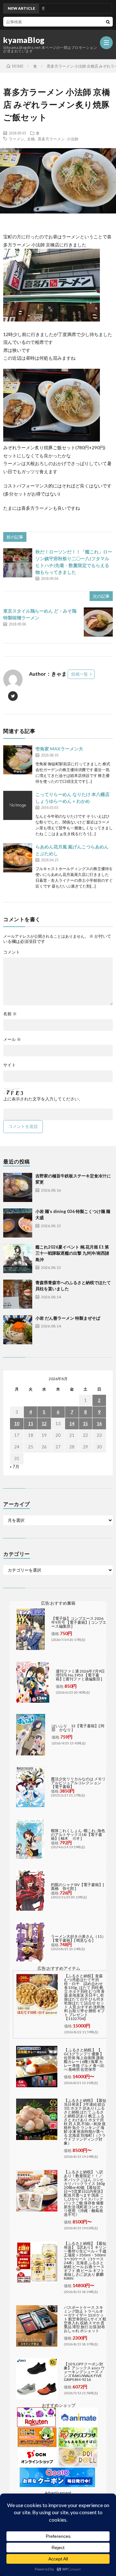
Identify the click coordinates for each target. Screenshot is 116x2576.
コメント (12, 952)
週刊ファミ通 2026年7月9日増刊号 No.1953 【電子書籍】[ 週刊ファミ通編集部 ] (80, 1675)
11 (31, 1424)
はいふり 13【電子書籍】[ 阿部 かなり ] (78, 1728)
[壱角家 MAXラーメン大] (18, 760)
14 (72, 1424)
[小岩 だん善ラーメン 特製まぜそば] (18, 1330)
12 (44, 1424)
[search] (108, 22)
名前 (10, 1014)
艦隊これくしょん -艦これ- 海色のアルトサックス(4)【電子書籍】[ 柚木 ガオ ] (78, 1834)
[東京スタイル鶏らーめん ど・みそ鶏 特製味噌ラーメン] (98, 622)
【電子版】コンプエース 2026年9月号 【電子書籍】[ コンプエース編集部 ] (79, 1622)
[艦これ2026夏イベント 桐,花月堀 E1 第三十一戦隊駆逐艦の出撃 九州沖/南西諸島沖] (18, 1259)
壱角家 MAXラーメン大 (59, 749)
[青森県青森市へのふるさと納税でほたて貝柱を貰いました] (18, 1294)
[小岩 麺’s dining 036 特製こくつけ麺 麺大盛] (18, 1223)
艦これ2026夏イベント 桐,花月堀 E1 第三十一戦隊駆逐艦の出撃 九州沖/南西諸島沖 (72, 1253)
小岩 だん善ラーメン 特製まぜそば (68, 1318)
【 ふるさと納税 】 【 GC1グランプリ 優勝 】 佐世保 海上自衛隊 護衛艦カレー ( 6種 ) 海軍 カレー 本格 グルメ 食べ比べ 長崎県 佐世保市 (84, 2060)
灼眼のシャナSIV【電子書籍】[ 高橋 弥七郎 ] (77, 1887)
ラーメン (16, 139)
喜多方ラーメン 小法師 (58, 139)
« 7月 (15, 1467)
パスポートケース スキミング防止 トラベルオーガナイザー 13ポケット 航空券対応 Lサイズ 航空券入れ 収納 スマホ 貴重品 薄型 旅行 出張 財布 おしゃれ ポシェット (85, 2319)
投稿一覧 (80, 674)
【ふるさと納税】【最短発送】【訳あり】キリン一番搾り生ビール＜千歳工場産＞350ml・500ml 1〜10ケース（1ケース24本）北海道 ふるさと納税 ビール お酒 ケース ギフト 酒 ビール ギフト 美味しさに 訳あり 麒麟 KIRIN (85, 2261)
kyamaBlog (24, 40)
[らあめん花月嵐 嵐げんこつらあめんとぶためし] (18, 858)
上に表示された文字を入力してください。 (43, 1099)
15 (85, 1424)
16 (99, 1424)
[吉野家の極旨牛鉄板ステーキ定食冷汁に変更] (18, 1187)
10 (17, 1424)
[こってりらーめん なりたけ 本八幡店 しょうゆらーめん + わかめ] (18, 805)
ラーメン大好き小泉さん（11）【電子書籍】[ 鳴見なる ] (78, 1938)
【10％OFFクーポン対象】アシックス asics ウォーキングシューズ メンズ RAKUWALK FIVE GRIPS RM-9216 (84, 2372)
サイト (10, 1065)
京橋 (31, 139)
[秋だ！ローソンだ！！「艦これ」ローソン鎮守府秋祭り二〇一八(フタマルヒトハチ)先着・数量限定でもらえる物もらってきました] (18, 563)
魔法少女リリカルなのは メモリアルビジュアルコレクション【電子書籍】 (78, 1783)
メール (12, 1039)
